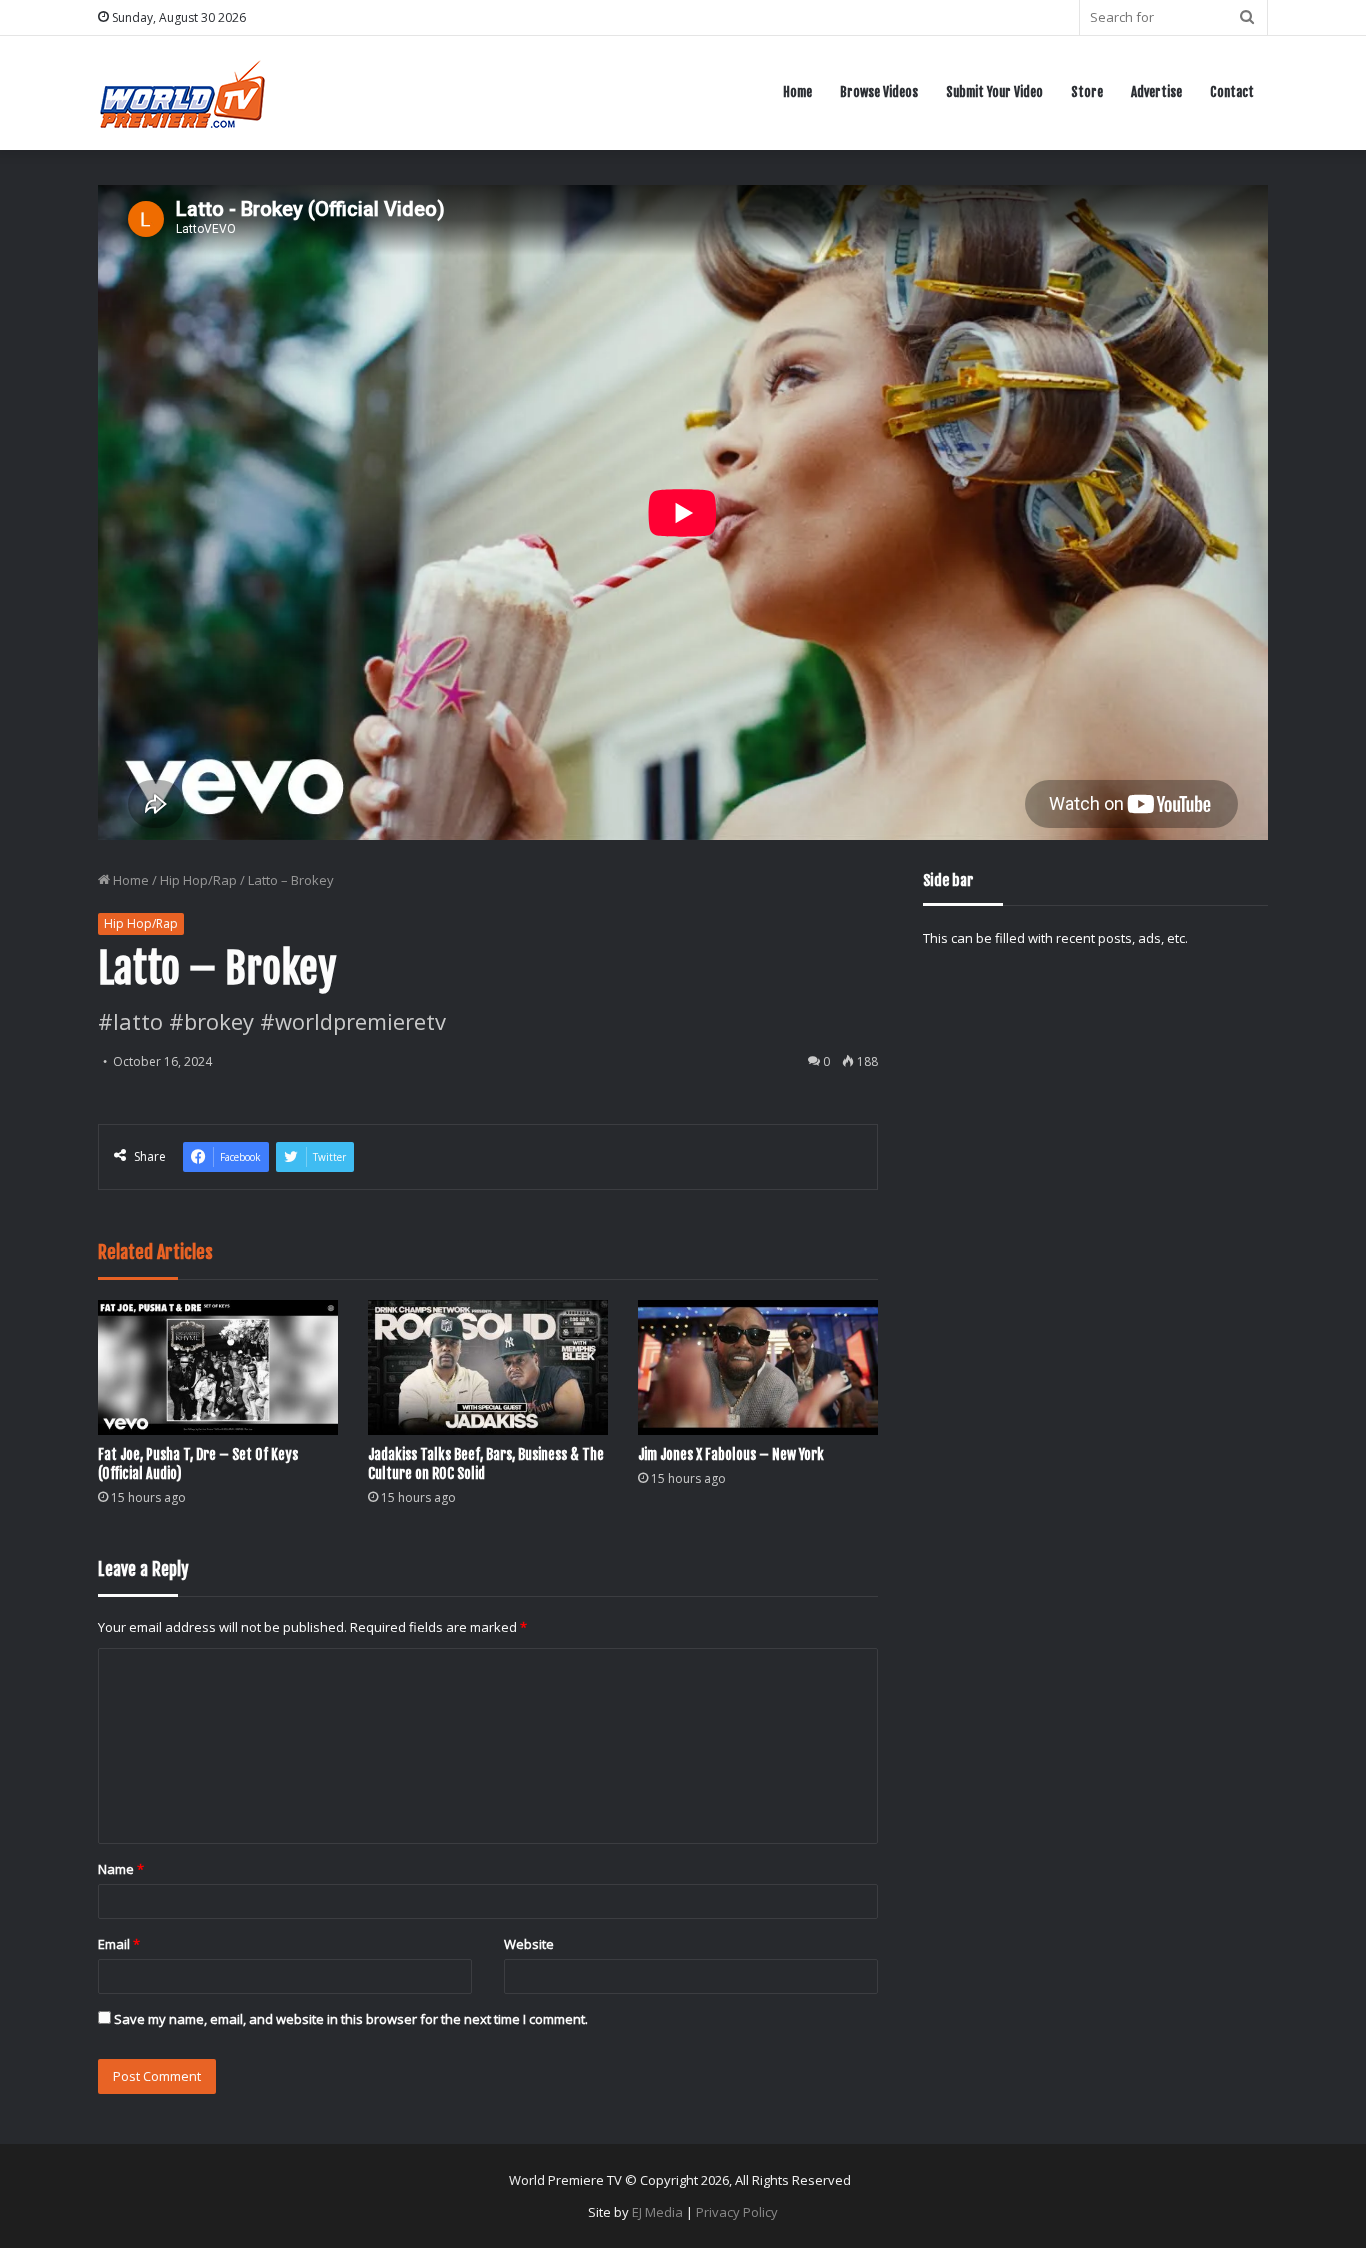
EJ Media (657, 2212)
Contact (1232, 92)
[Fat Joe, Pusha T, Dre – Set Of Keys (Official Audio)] (218, 1367)
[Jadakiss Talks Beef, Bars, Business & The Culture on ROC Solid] (488, 1367)
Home (797, 92)
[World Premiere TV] (182, 92)
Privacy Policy (737, 2212)
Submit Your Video (994, 92)
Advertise (1156, 92)
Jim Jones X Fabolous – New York (731, 1454)
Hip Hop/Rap (198, 880)
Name (121, 1869)
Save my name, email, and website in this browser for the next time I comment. (351, 2019)
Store (1087, 92)
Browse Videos (879, 92)
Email (119, 1944)
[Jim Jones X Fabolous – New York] (758, 1367)
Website (529, 1944)
